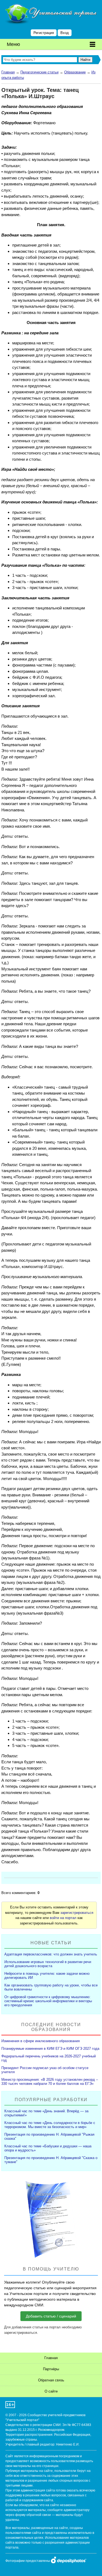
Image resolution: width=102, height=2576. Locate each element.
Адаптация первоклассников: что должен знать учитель (51, 1954)
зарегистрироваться (77, 1913)
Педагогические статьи (39, 72)
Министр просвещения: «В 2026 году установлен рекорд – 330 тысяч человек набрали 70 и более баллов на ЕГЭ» (50, 2082)
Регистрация (44, 33)
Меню (13, 44)
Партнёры (51, 2369)
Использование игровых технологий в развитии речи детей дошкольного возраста (48, 1964)
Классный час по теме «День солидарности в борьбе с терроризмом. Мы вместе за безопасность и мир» (50, 2125)
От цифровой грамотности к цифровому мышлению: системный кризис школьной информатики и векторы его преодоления (48, 2001)
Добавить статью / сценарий (51, 2316)
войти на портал (63, 1918)
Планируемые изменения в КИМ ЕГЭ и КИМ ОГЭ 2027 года (50, 2049)
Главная (8, 72)
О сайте (51, 2391)
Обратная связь (51, 2380)
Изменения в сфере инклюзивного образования (41, 2041)
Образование (75, 72)
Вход (65, 33)
